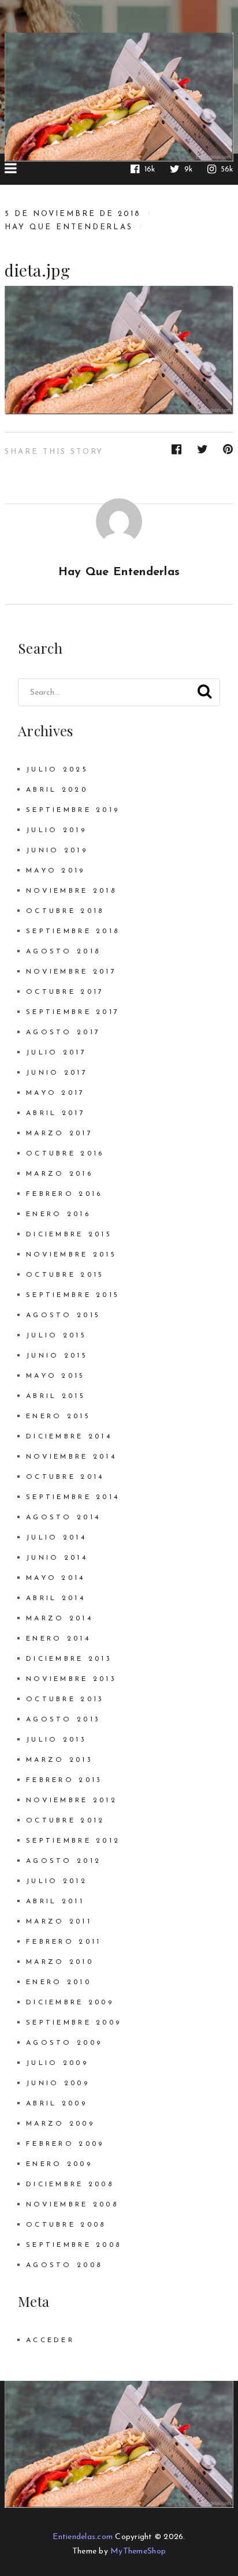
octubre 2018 (65, 911)
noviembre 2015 (71, 1255)
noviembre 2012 (72, 1800)
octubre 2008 (66, 2225)
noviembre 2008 (72, 2205)
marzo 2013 (59, 1760)
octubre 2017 (65, 992)
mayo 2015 (56, 1376)
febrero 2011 (64, 1942)
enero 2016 (58, 1214)
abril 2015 (56, 1396)
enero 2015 (58, 1416)
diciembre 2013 (69, 1659)
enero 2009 (59, 2164)
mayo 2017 (56, 1093)
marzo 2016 (59, 1174)
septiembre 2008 (74, 2245)
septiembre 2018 (73, 931)
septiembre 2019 (73, 810)
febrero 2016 (64, 1194)
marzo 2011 (59, 1922)
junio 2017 (57, 1073)
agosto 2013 (63, 1720)
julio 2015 (56, 1336)
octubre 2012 (65, 1821)
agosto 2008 (64, 2265)
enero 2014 (58, 1639)
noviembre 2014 (71, 1457)
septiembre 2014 (73, 1497)
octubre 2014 (65, 1477)
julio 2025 (57, 770)
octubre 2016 (65, 1154)
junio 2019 (57, 851)
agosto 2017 (63, 1032)
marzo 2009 (60, 2124)
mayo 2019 (56, 871)
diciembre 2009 (70, 2003)
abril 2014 (56, 1598)
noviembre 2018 (71, 891)
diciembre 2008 (70, 2184)
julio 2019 (56, 830)
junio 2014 (57, 1558)
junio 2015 (57, 1356)
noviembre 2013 (71, 1679)
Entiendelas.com (83, 2537)
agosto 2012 (64, 1861)
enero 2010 (59, 1982)
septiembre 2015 (73, 1295)
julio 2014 (56, 1538)
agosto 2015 (63, 1315)
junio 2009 (58, 2083)
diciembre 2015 (69, 1235)
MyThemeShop (138, 2551)
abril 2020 (57, 790)
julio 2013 (56, 1740)
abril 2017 (56, 1113)
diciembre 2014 (69, 1437)
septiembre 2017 (73, 1012)
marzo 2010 (60, 1962)
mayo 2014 (56, 1578)
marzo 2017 (59, 1134)
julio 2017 (56, 1053)
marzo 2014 (59, 1619)
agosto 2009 (64, 2043)
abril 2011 (55, 1902)
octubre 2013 (65, 1699)
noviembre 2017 (71, 972)
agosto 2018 (63, 952)
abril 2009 (57, 2104)
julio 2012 (57, 1881)
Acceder (50, 2340)
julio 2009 (57, 2063)
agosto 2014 (63, 1518)
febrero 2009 (65, 2144)
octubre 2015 (65, 1275)
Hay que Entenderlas (69, 227)
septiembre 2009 (74, 2023)
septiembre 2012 (73, 1841)
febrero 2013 (64, 1780)
